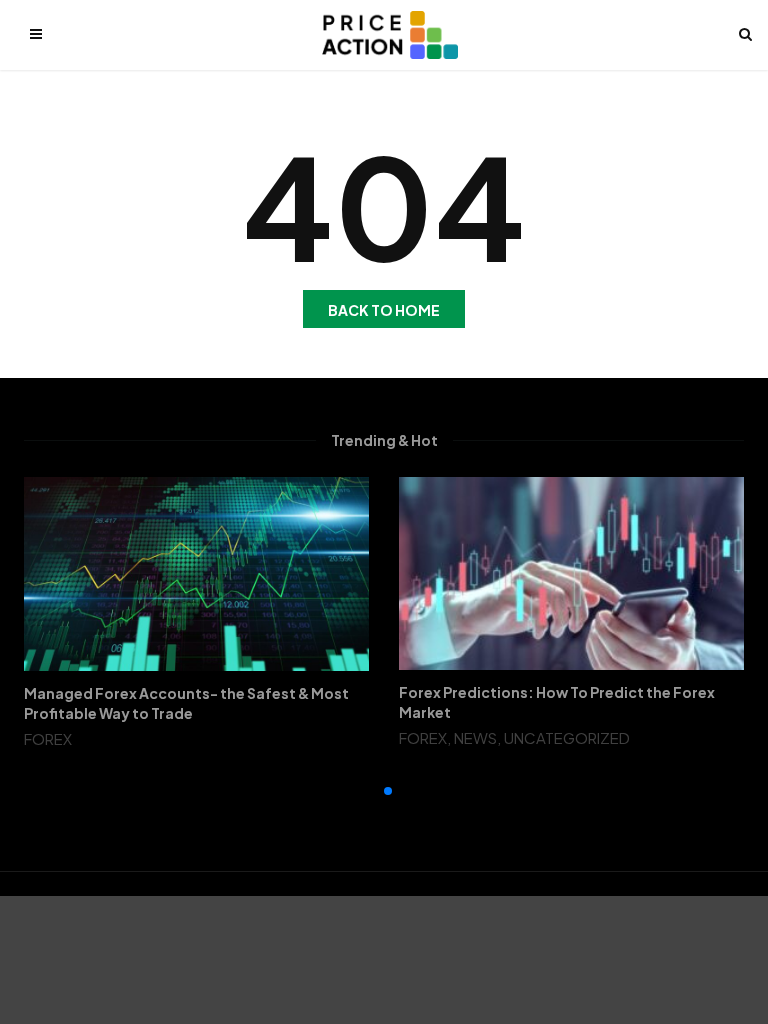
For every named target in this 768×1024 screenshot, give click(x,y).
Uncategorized (567, 737)
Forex (48, 738)
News (475, 737)
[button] (372, 791)
